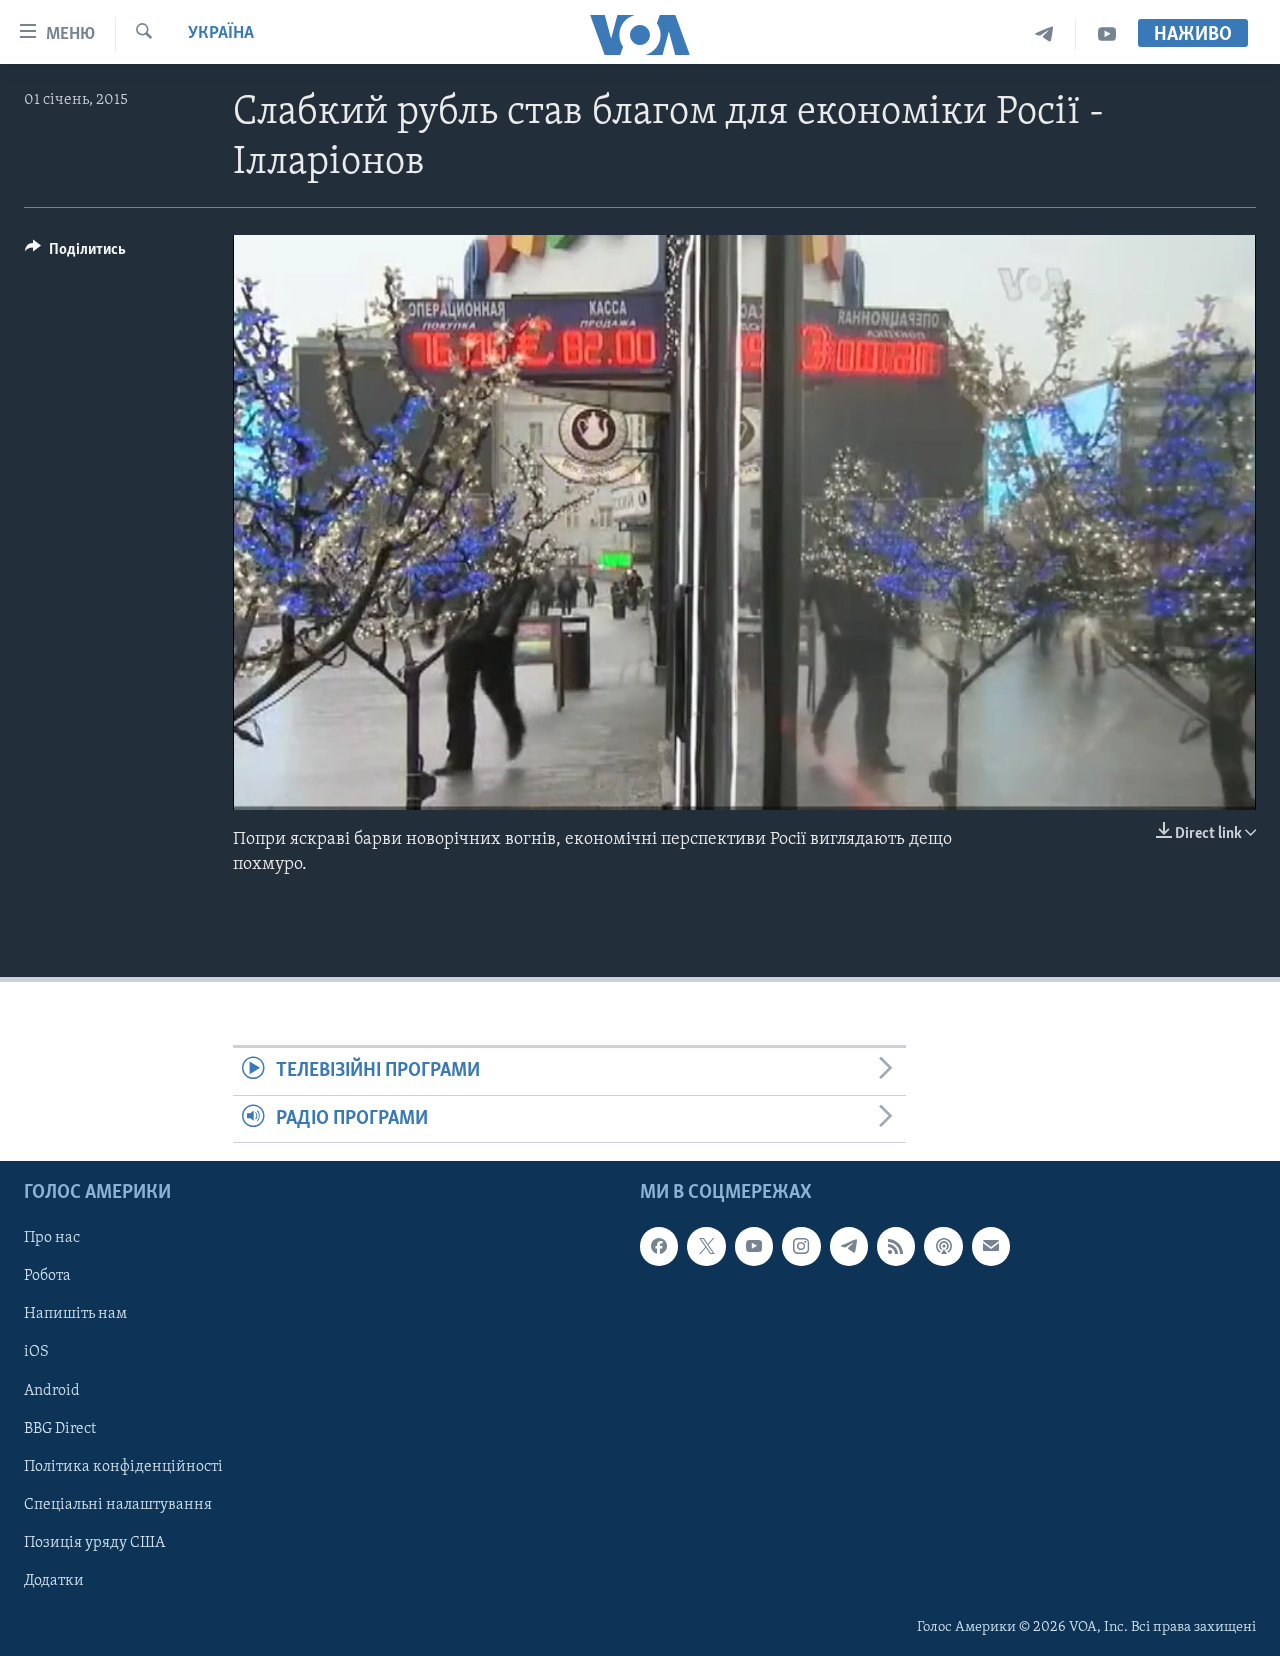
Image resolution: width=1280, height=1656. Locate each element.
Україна (221, 34)
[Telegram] (1044, 34)
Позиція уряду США (94, 1543)
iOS (36, 1352)
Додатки (54, 1581)
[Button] (75, 254)
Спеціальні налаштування (118, 1505)
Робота (47, 1276)
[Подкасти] (943, 1246)
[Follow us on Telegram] (849, 1246)
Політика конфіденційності (123, 1467)
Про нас (52, 1238)
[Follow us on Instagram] (801, 1246)
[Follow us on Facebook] (659, 1246)
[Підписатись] (991, 1246)
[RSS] (896, 1246)
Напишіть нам (75, 1314)
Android (52, 1390)
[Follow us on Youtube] (754, 1246)
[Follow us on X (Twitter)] (706, 1246)
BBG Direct (60, 1429)
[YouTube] (1107, 34)
